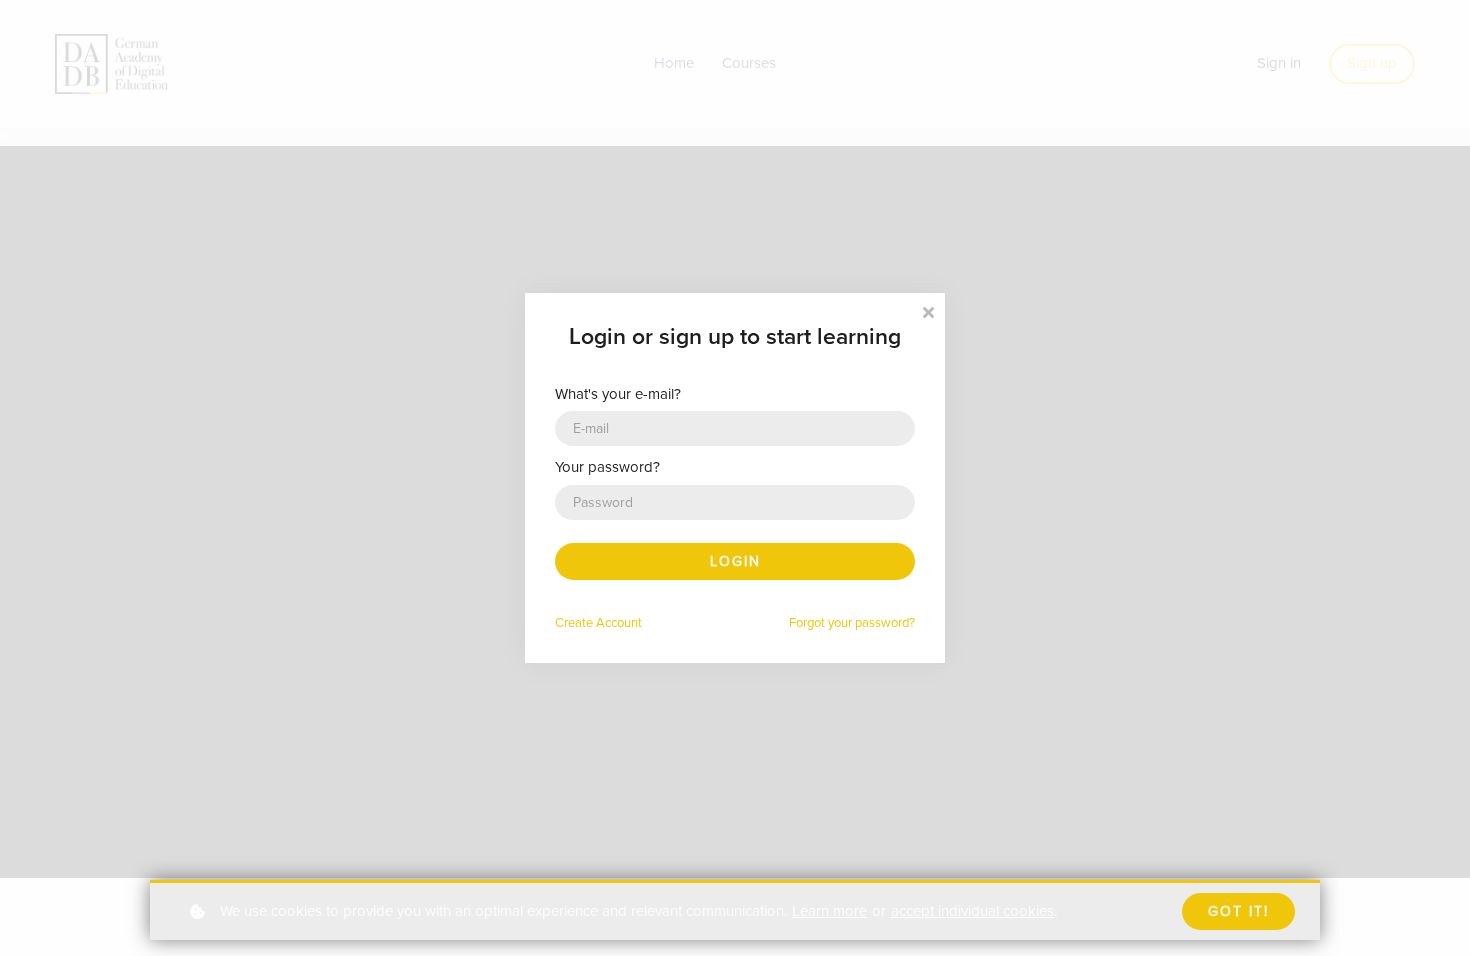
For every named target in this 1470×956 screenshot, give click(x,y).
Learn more (829, 911)
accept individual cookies (972, 911)
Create (598, 623)
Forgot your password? (852, 623)
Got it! (1238, 911)
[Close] (928, 310)
